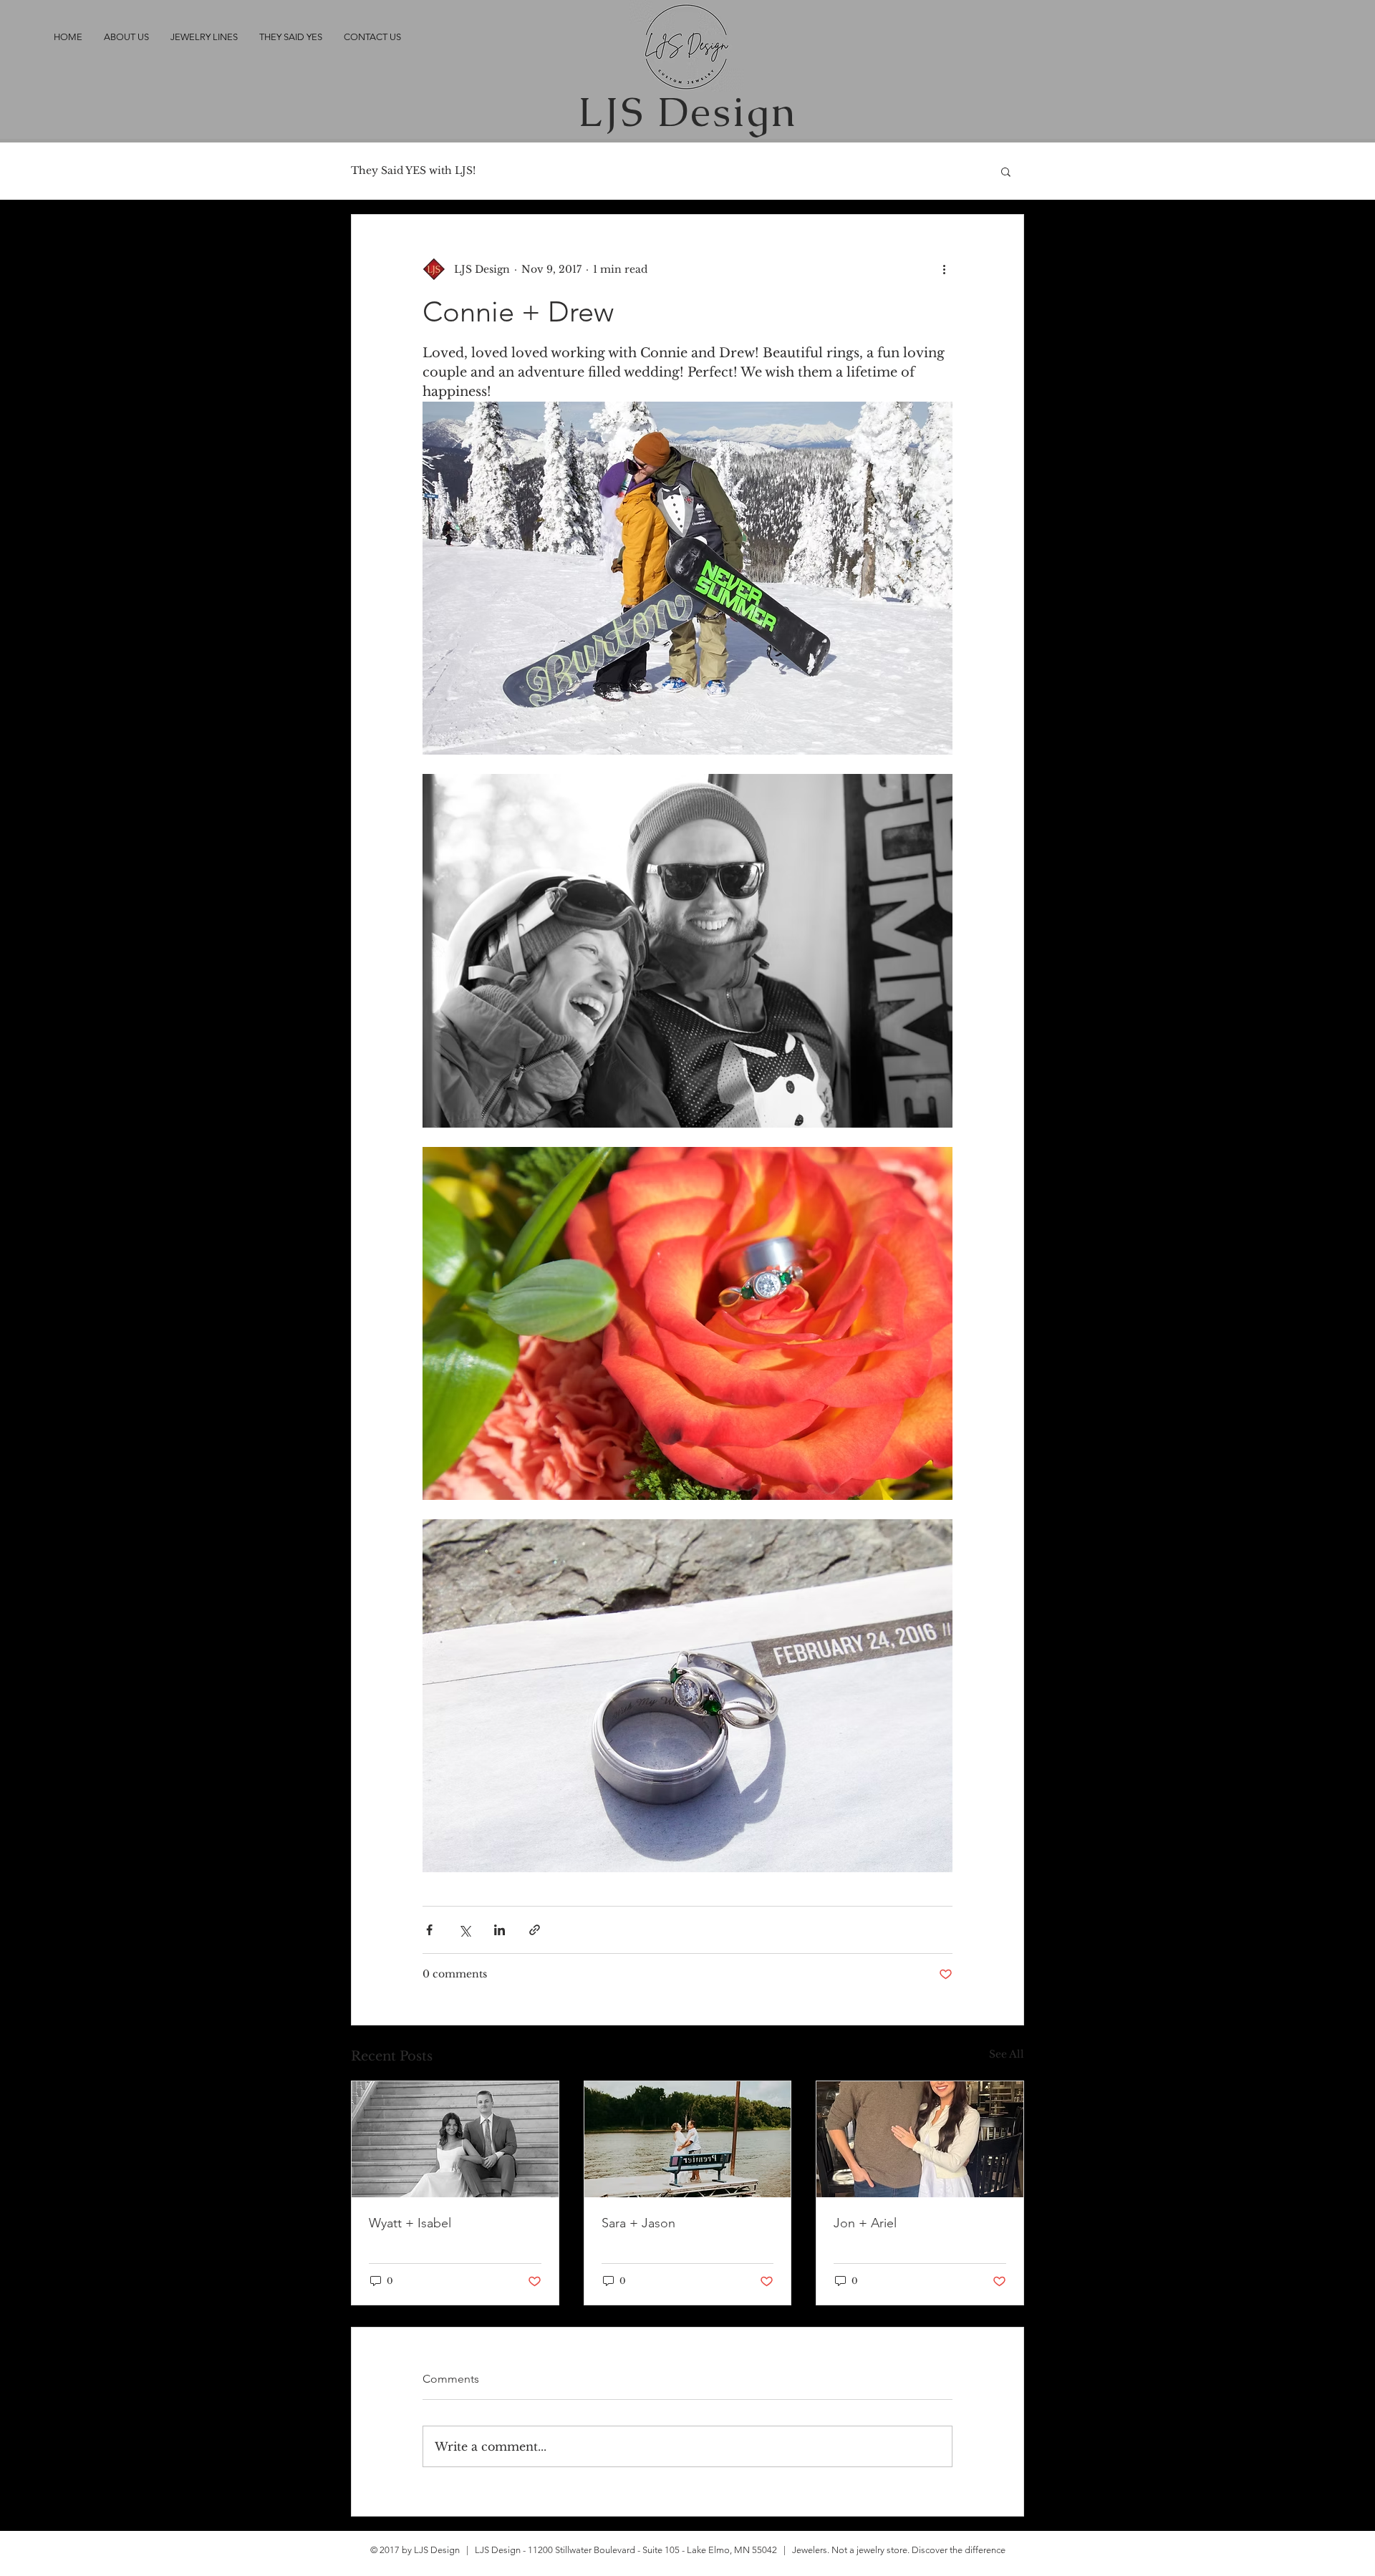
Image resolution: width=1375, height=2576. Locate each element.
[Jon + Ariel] (920, 2139)
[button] (1006, 171)
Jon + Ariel (865, 2223)
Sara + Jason (638, 2223)
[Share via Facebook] (429, 1930)
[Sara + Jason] (688, 2139)
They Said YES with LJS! (413, 170)
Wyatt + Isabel (410, 2223)
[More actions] (944, 269)
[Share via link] (535, 1930)
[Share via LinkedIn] (500, 1930)
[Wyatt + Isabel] (455, 2139)
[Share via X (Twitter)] (464, 1930)
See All (1007, 2054)
